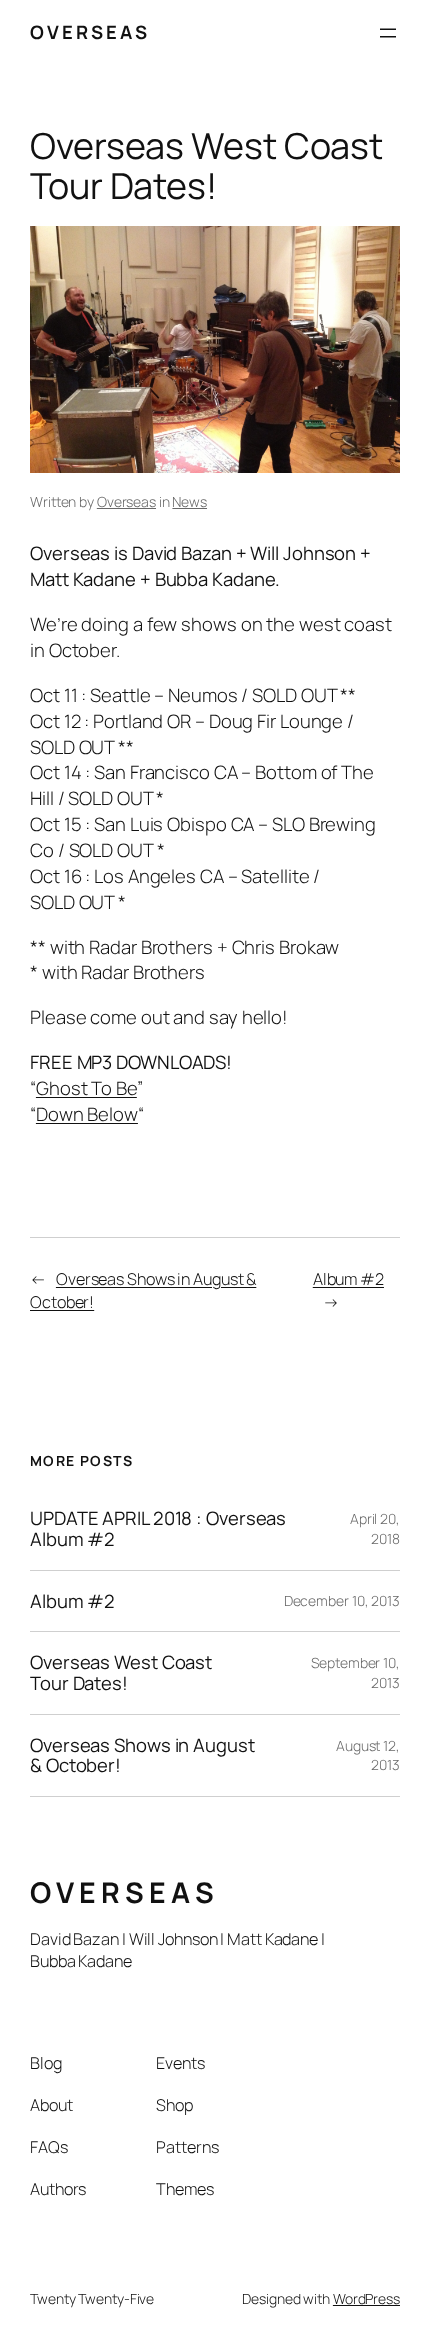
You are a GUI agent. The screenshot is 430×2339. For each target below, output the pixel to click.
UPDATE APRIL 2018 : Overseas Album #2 (158, 1528)
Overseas (126, 501)
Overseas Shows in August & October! (142, 1755)
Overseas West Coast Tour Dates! (121, 1672)
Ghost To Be (86, 1088)
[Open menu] (388, 33)
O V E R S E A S (88, 32)
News (189, 501)
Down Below (87, 1114)
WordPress (366, 2298)
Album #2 (348, 1279)
